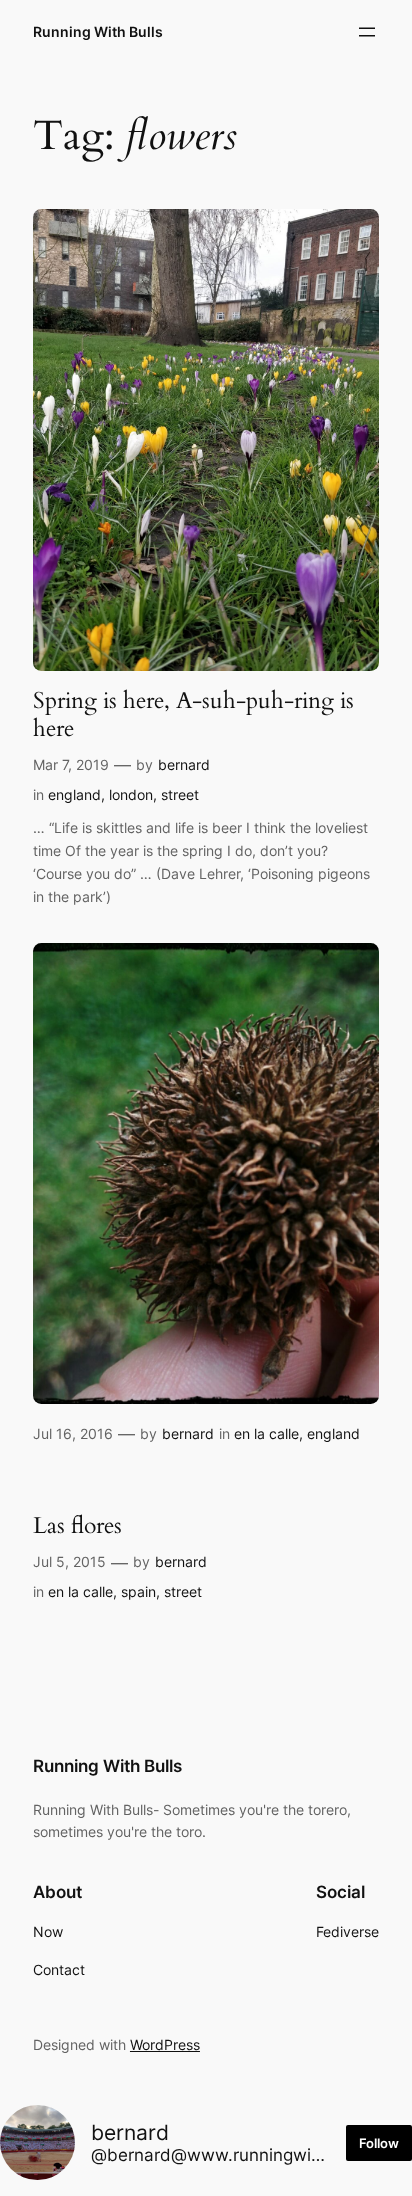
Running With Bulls (98, 31)
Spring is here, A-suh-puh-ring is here (193, 714)
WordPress (165, 2044)
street (180, 794)
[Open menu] (367, 32)
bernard (184, 764)
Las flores (77, 1526)
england (74, 794)
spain (138, 1591)
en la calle (266, 1433)
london (131, 794)
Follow (379, 2143)
